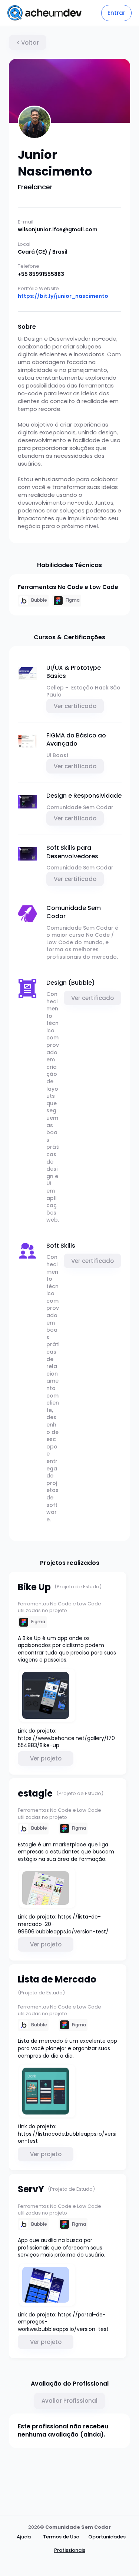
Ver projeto (46, 1758)
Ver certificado (75, 706)
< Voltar (28, 43)
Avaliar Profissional (69, 2401)
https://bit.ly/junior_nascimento (63, 296)
